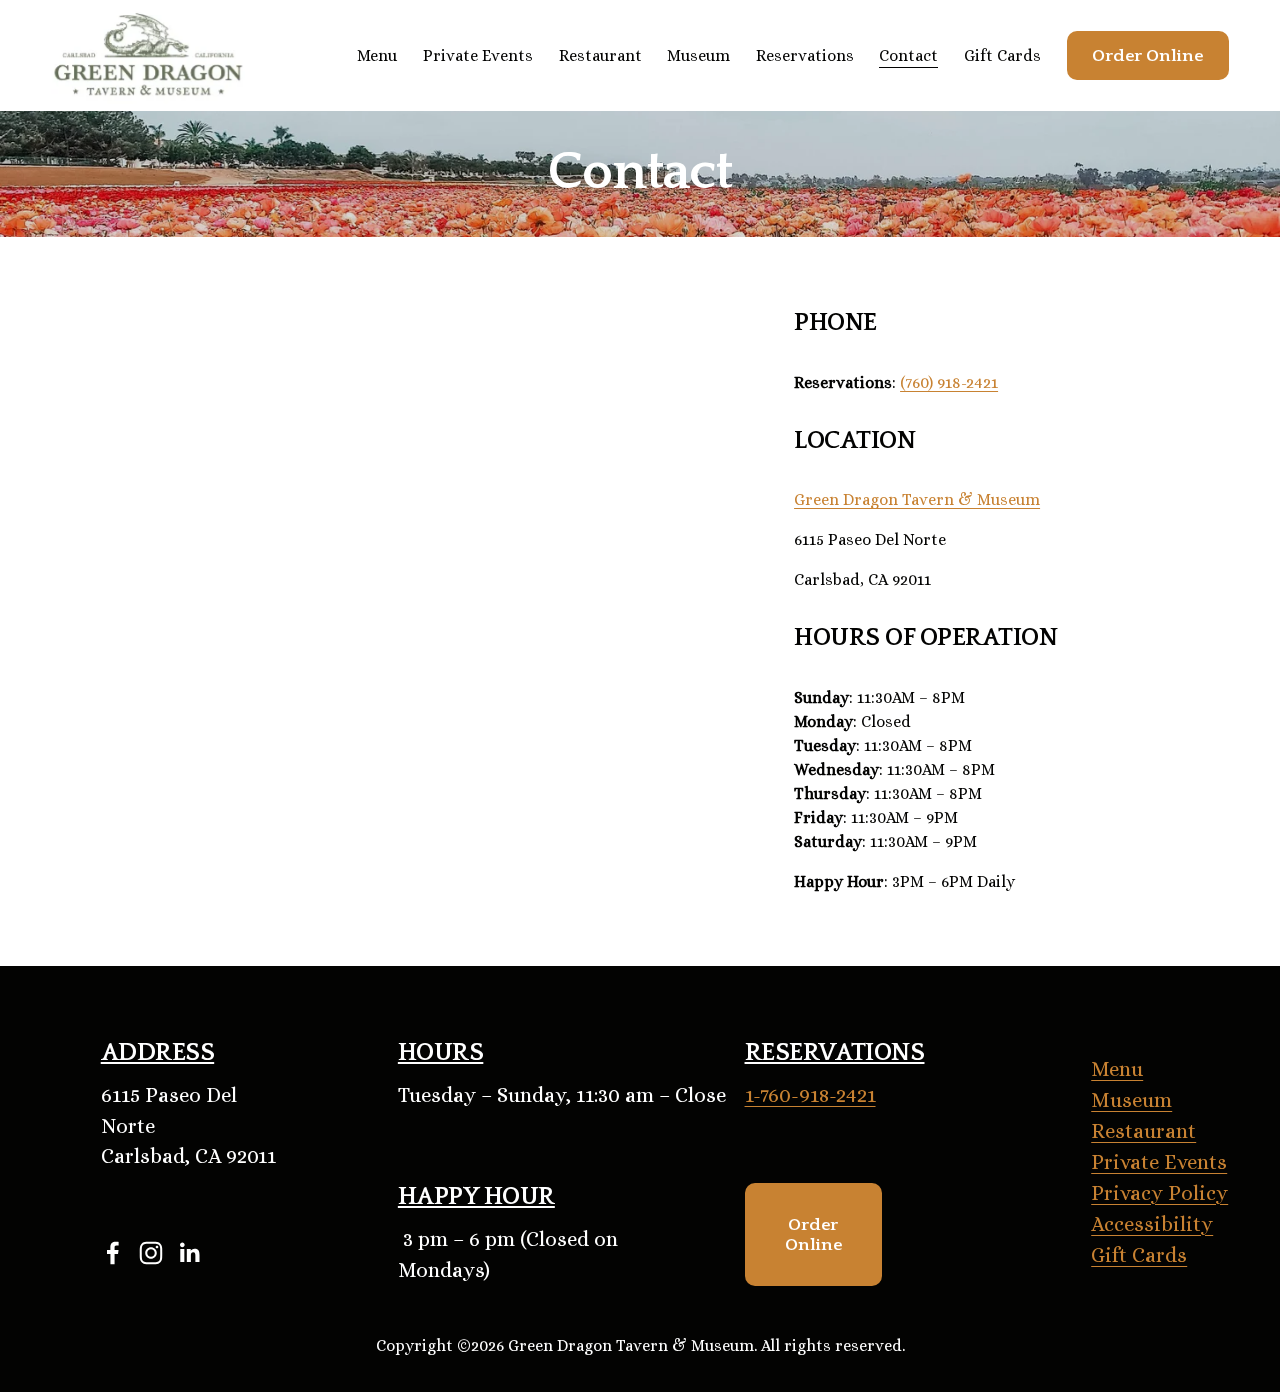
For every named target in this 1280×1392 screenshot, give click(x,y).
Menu (1117, 1069)
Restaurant (600, 55)
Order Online (1147, 56)
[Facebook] (113, 1253)
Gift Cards (1002, 55)
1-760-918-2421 (810, 1095)
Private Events (478, 55)
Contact (908, 55)
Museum (698, 55)
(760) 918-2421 (949, 382)
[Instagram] (151, 1253)
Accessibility (1152, 1224)
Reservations (805, 55)
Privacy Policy (1159, 1193)
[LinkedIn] (189, 1253)
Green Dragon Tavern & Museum (917, 499)
